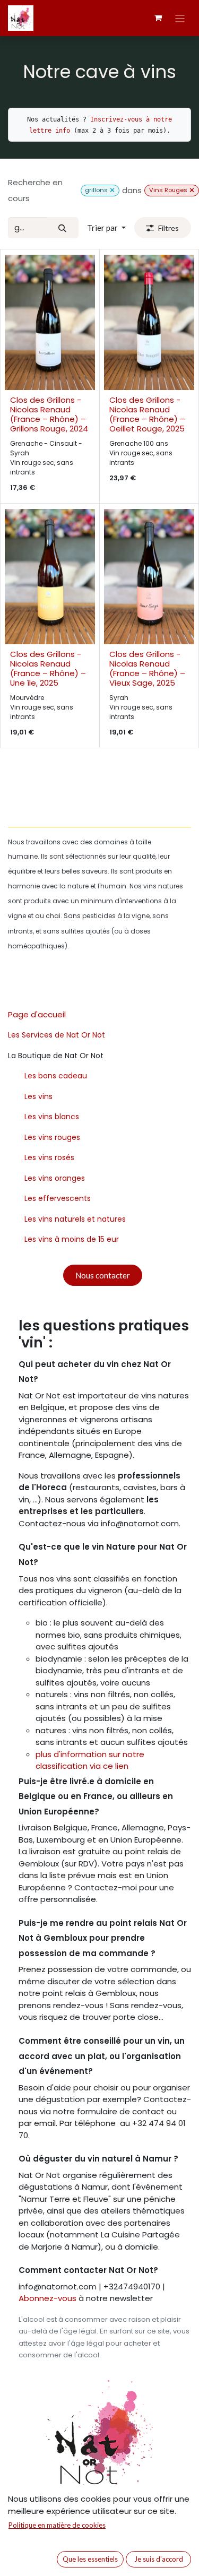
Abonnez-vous (49, 2298)
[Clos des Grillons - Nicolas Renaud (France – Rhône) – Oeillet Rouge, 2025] (149, 322)
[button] (106, 228)
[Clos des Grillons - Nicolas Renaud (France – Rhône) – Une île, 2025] (50, 577)
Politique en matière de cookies (57, 2525)
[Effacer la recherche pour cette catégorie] (112, 190)
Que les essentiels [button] (90, 2559)
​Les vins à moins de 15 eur (72, 1239)
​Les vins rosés (49, 1157)
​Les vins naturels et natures (75, 1219)
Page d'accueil (37, 1014)
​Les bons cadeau (56, 1076)
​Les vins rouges (52, 1137)
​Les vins (38, 1096)
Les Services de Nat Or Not (57, 1035)
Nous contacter (103, 1275)
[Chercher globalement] (192, 190)
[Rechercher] (63, 228)
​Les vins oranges (55, 1178)
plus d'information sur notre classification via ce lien (90, 1760)
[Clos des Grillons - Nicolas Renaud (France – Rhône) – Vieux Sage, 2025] (149, 577)
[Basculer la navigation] (180, 18)
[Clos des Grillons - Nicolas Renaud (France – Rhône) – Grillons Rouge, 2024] (50, 322)
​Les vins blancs (52, 1117)
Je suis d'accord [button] (159, 2559)
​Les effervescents (58, 1198)
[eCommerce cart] (158, 18)
